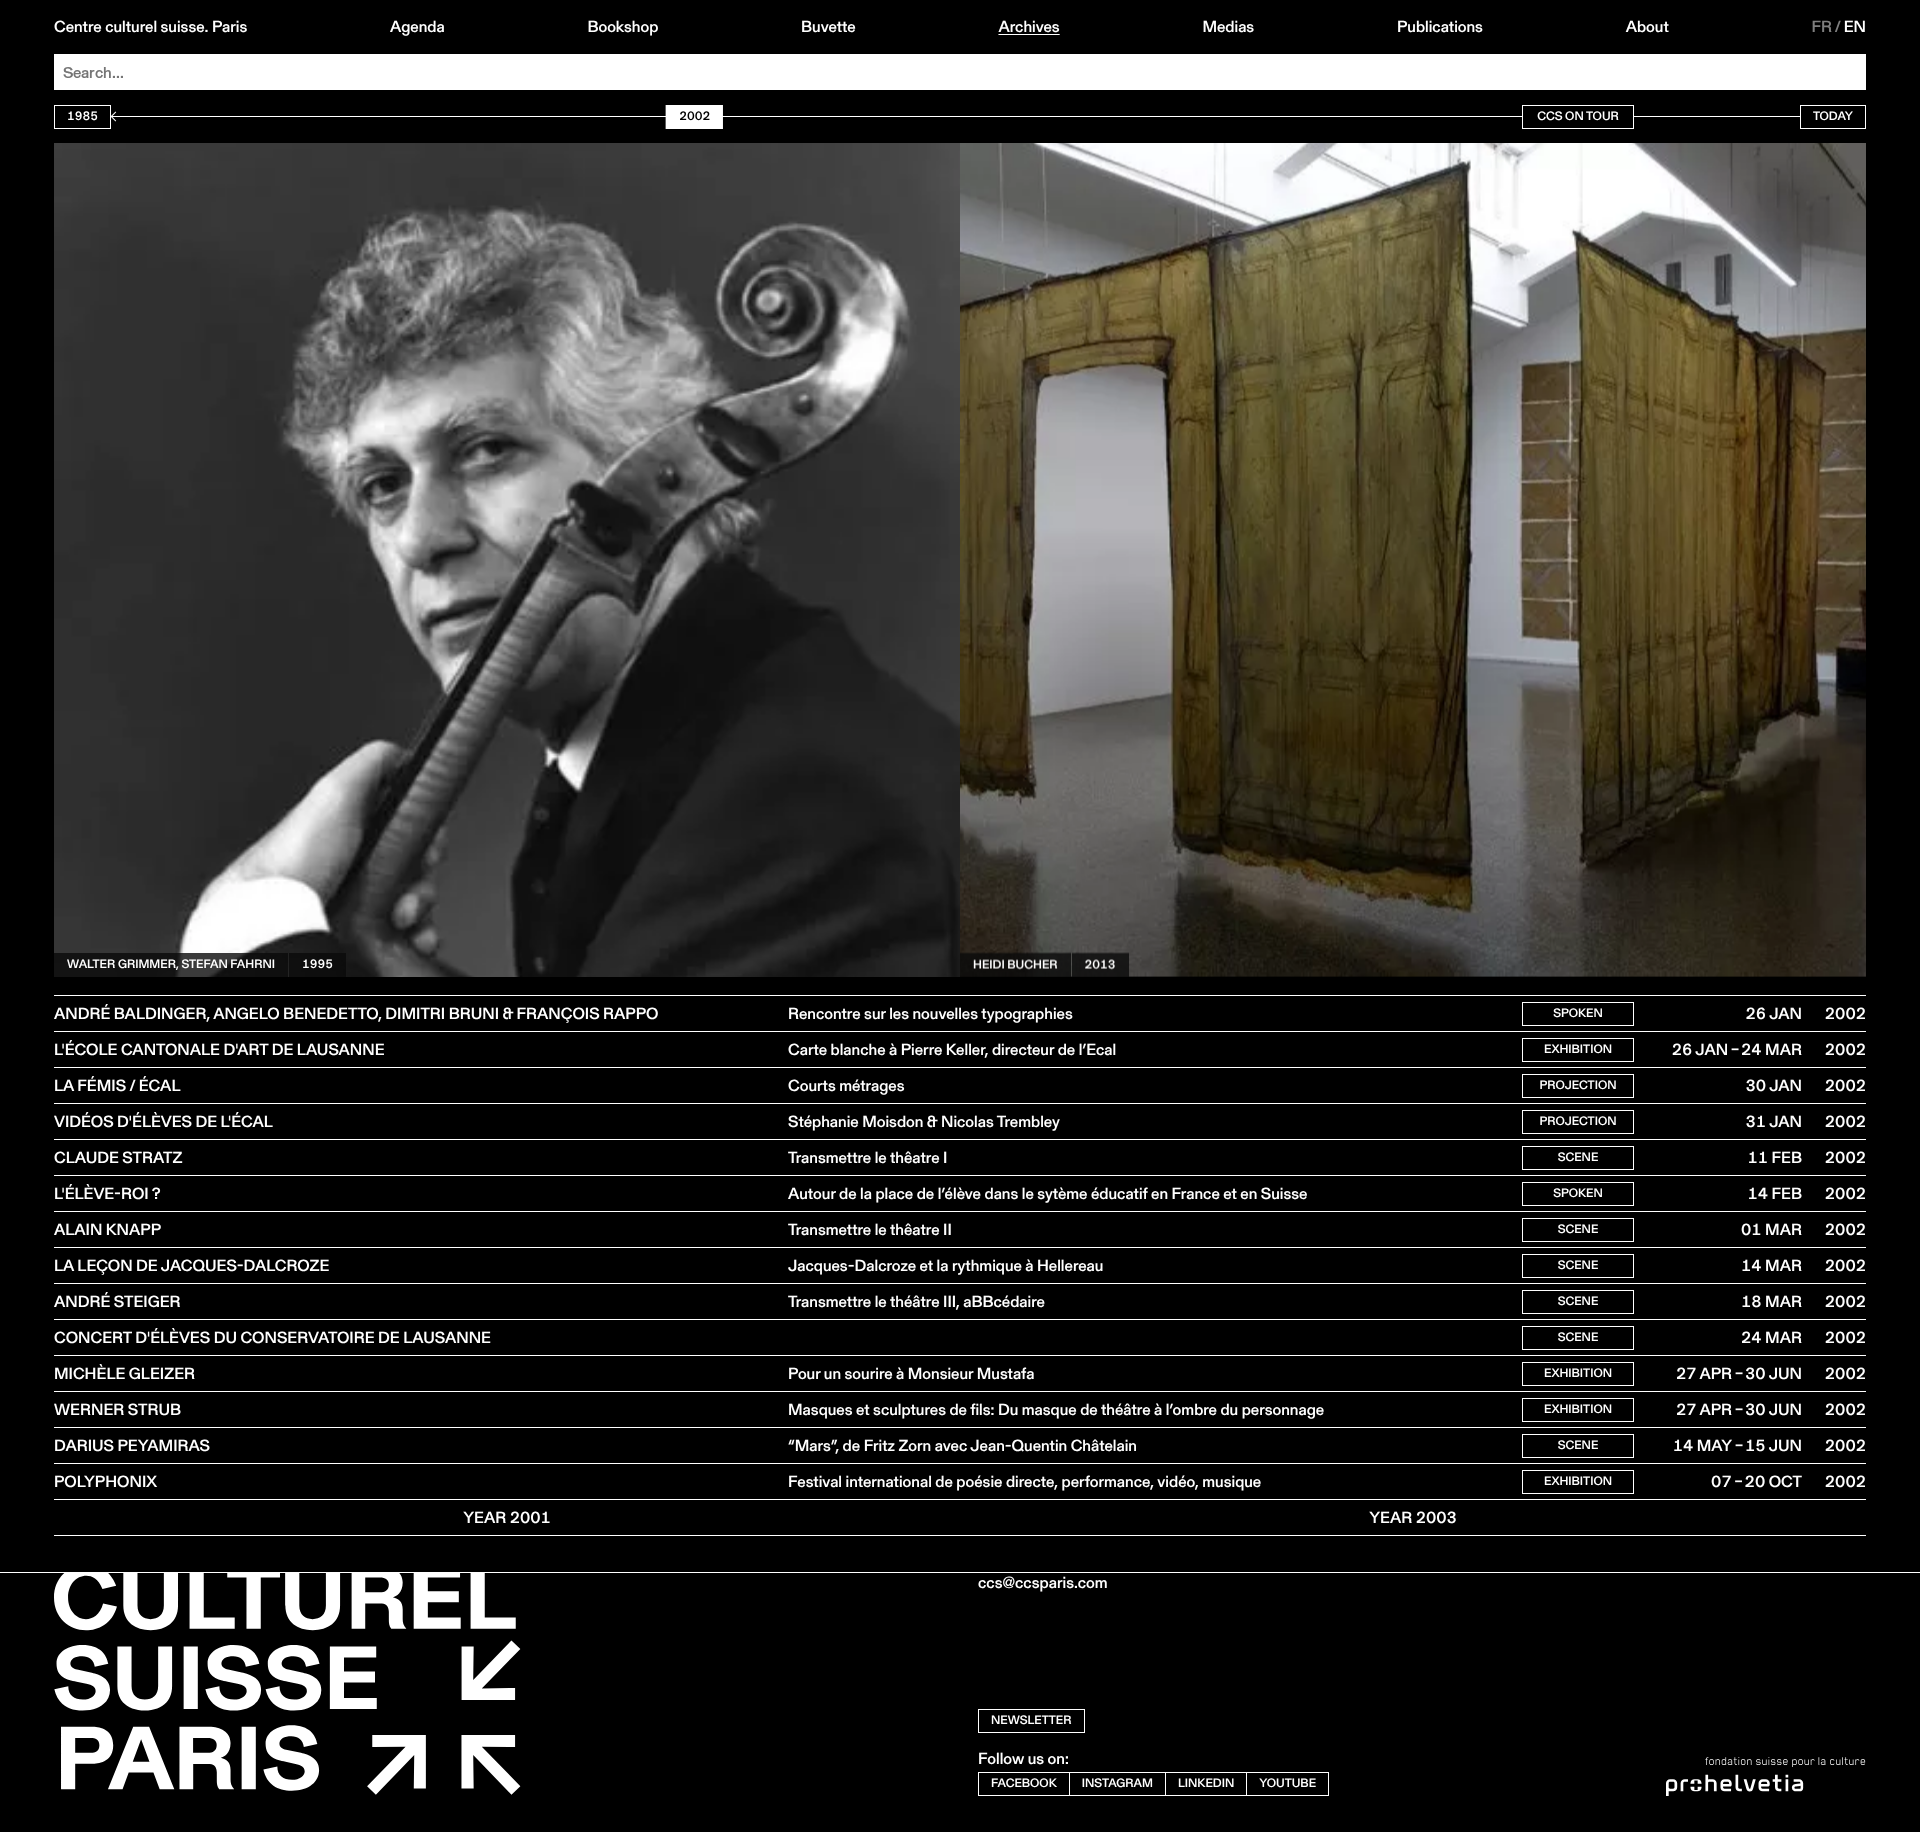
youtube (1287, 1783)
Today (1833, 116)
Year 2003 (1413, 1517)
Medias (1228, 27)
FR (1822, 27)
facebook (1024, 1783)
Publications (1440, 27)
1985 (82, 116)
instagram (1117, 1783)
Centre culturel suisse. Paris (150, 27)
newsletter (1031, 1720)
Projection (1577, 1085)
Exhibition (1578, 1049)
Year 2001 (507, 1517)
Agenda (417, 27)
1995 (317, 928)
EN (1855, 27)
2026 (1177, 165)
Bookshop (622, 27)
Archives (1028, 27)
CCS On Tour (1578, 116)
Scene (1578, 1157)
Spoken (1578, 1013)
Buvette (828, 27)
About (1647, 27)
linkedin (1206, 1783)
